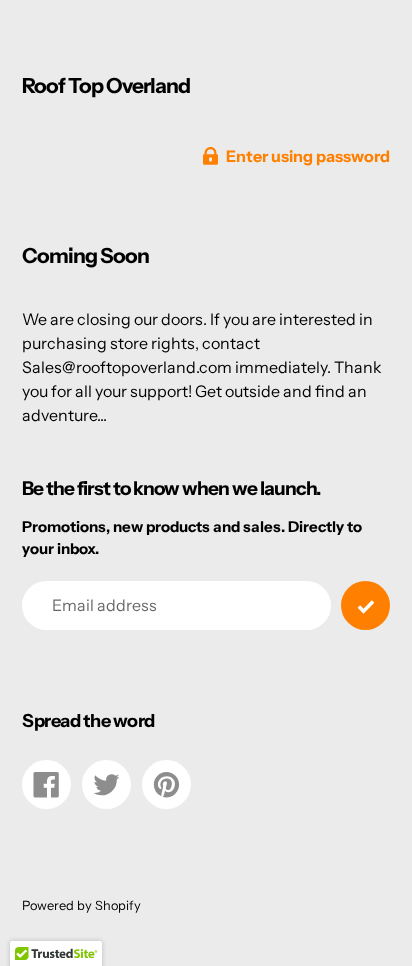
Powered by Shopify (81, 905)
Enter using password (308, 156)
